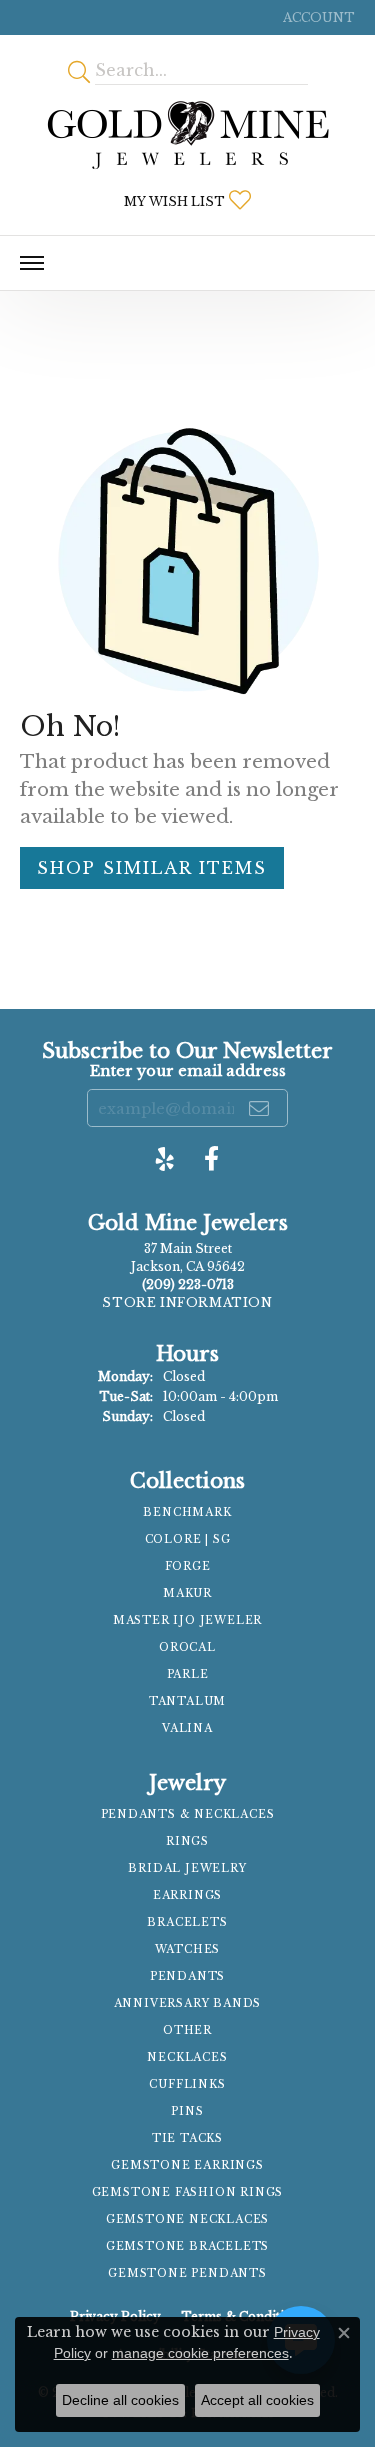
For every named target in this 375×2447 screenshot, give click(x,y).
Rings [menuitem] (187, 1841)
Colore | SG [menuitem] (188, 1539)
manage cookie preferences (200, 2353)
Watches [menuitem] (188, 1949)
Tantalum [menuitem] (187, 1701)
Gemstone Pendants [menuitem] (187, 2273)
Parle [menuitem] (188, 1674)
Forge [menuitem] (188, 1566)
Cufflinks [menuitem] (187, 2084)
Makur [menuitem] (187, 1593)
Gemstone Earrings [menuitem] (187, 2165)
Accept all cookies (257, 2400)
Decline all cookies (120, 2400)
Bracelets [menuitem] (187, 1922)
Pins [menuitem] (187, 2111)
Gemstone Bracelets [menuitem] (187, 2246)
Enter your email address (188, 1071)
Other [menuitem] (187, 2030)
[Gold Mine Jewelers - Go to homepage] (188, 135)
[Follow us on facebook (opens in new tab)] (211, 1159)
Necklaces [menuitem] (187, 2057)
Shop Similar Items (152, 868)
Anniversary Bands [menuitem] (188, 2003)
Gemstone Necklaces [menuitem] (187, 2219)
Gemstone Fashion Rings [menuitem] (188, 2192)
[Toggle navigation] (32, 263)
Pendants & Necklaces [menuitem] (188, 1814)
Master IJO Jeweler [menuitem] (187, 1620)
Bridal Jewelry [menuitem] (187, 1868)
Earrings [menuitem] (187, 1895)
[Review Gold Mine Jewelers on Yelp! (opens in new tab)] (165, 1159)
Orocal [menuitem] (187, 1647)
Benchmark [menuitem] (187, 1512)
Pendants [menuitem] (187, 1976)
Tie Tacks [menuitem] (187, 2138)
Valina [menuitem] (187, 1728)
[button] (317, 17)
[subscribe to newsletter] (260, 1108)
